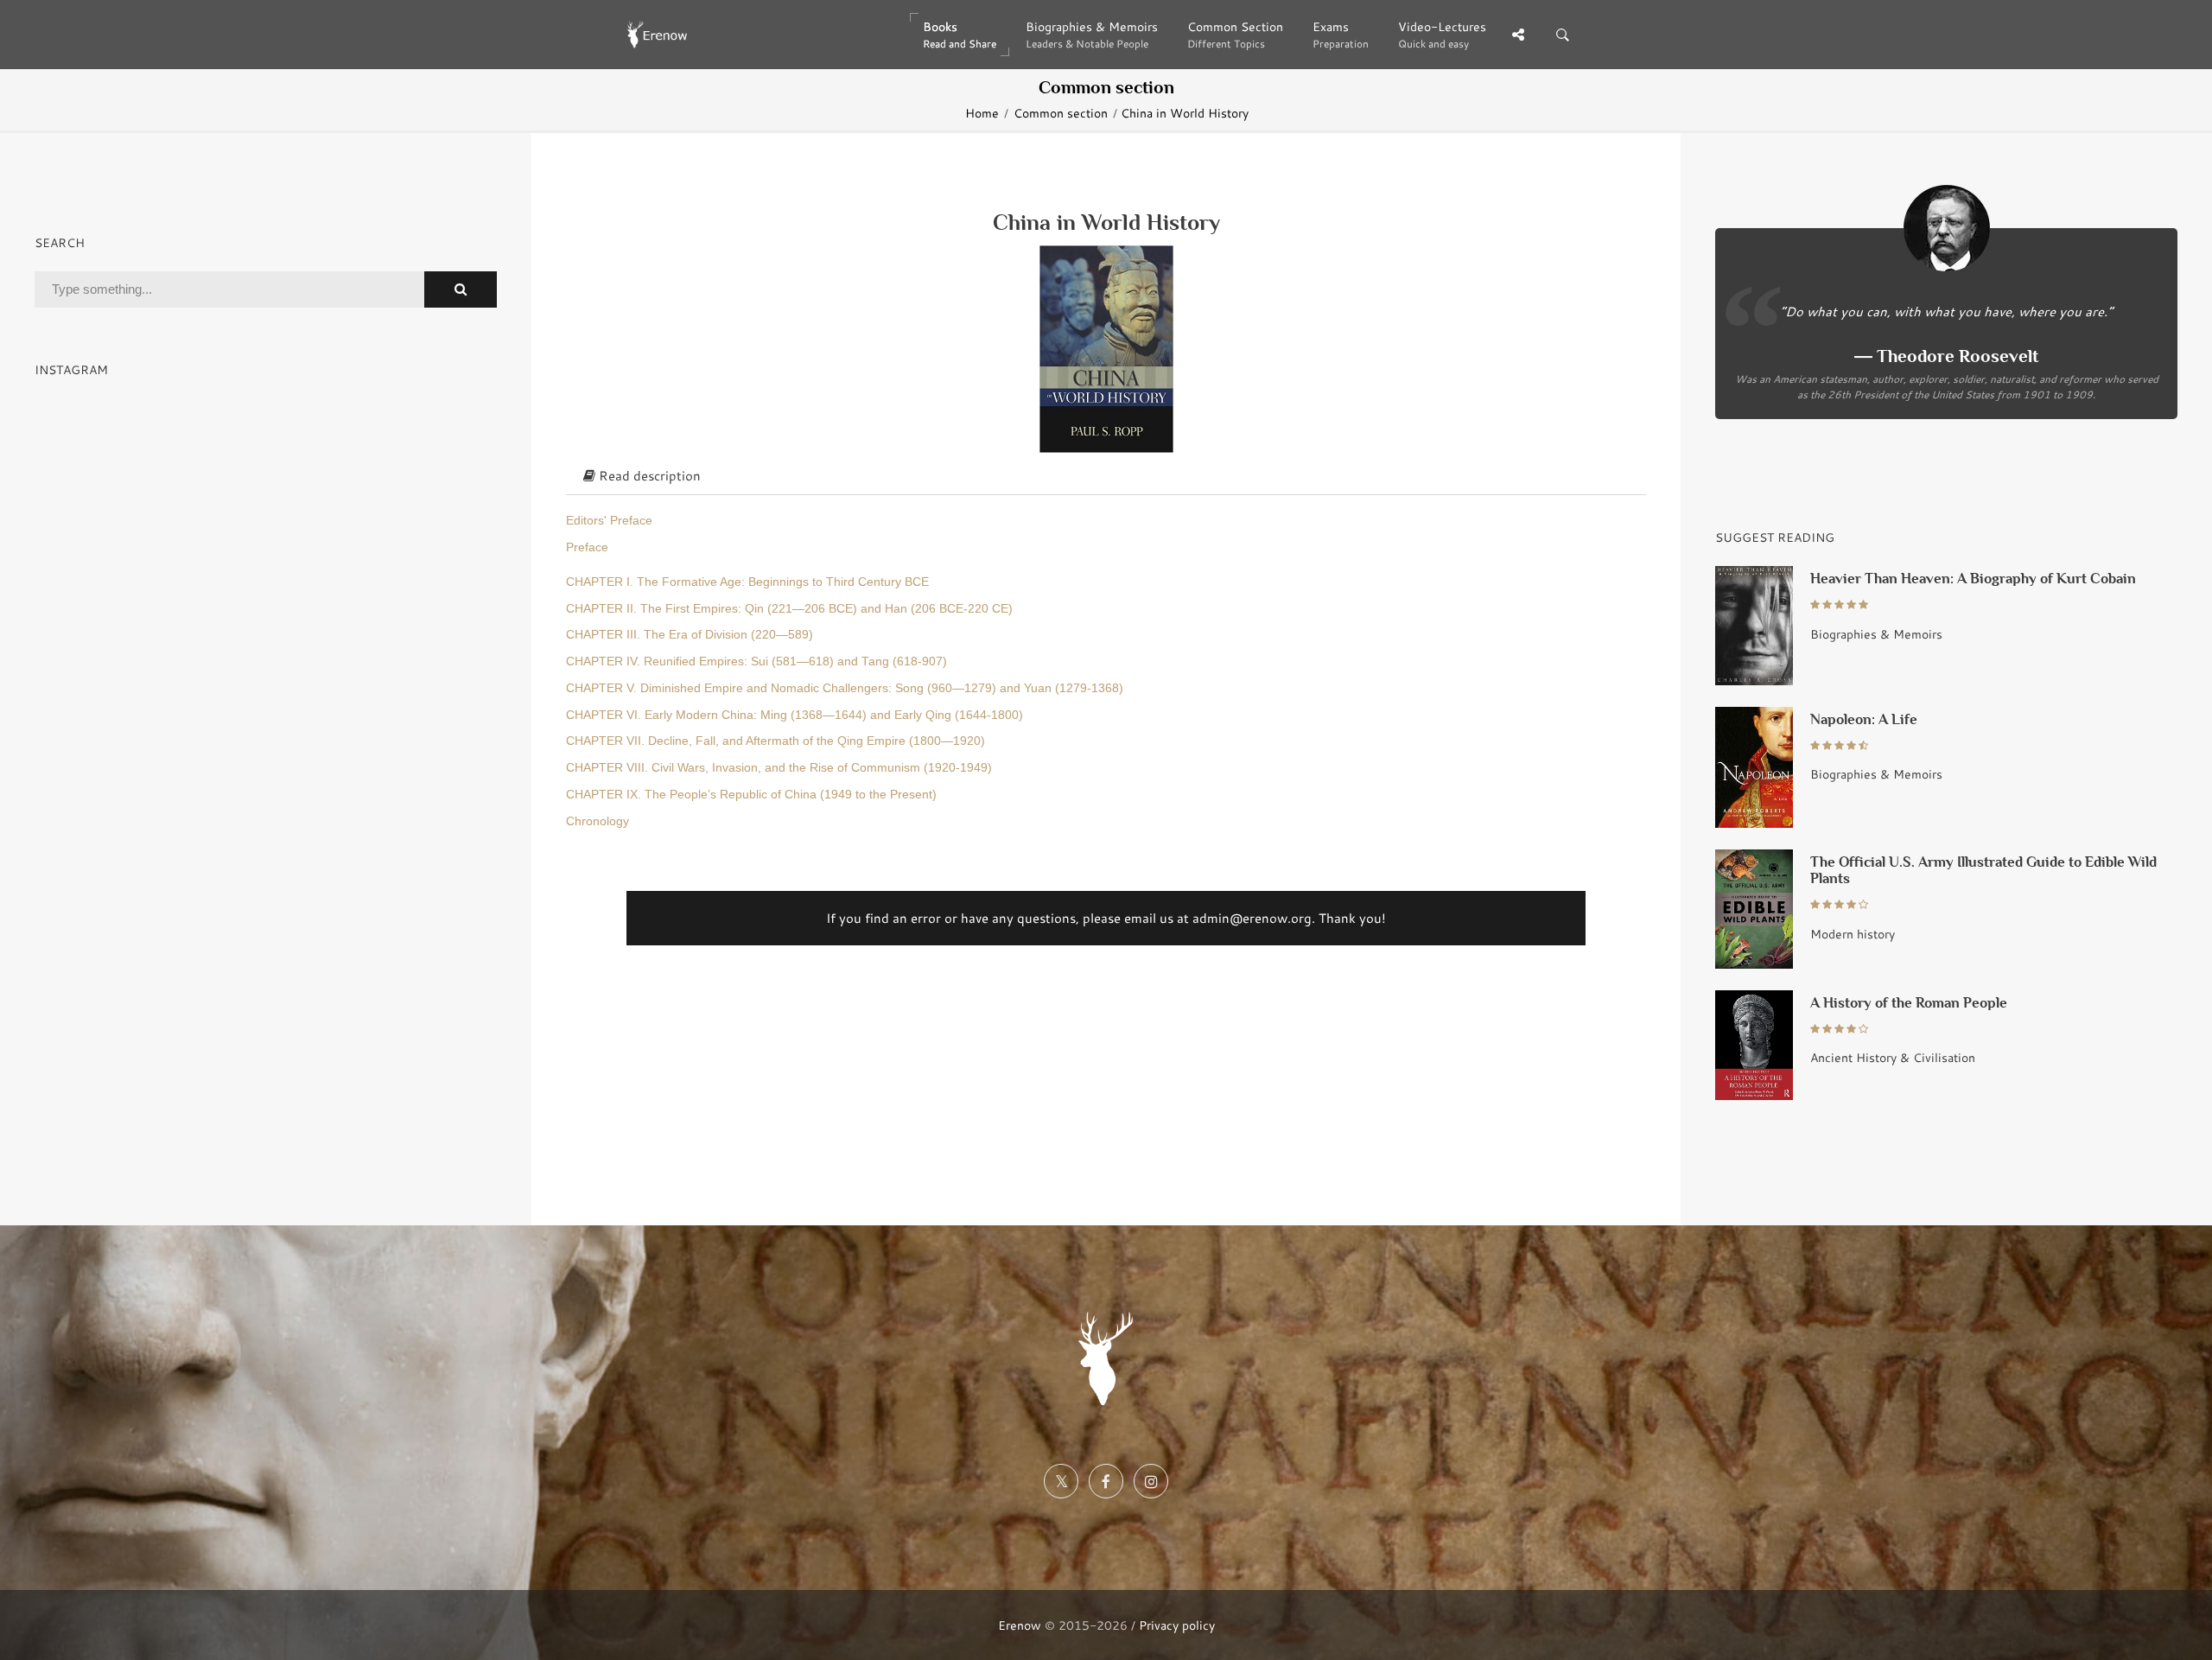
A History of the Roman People (1909, 1003)
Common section (1061, 113)
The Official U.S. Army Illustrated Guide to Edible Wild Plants (1983, 870)
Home (982, 113)
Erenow (1020, 1625)
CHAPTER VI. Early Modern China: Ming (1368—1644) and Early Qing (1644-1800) (795, 715)
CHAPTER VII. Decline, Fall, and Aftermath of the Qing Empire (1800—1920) (775, 741)
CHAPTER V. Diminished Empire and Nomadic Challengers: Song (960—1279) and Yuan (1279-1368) (845, 688)
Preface (587, 547)
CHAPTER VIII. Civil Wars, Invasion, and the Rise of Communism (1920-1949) (779, 768)
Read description (648, 475)
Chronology (597, 821)
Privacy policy (1177, 1625)
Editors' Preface (609, 521)
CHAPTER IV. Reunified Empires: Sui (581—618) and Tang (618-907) (756, 661)
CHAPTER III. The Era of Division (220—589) (690, 635)
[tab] (1106, 476)
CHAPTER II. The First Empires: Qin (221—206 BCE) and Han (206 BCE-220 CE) (789, 609)
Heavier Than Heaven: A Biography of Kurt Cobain (1973, 579)
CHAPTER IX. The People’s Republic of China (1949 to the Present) (751, 795)
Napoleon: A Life (1864, 719)
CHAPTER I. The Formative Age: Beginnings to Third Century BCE (747, 582)
